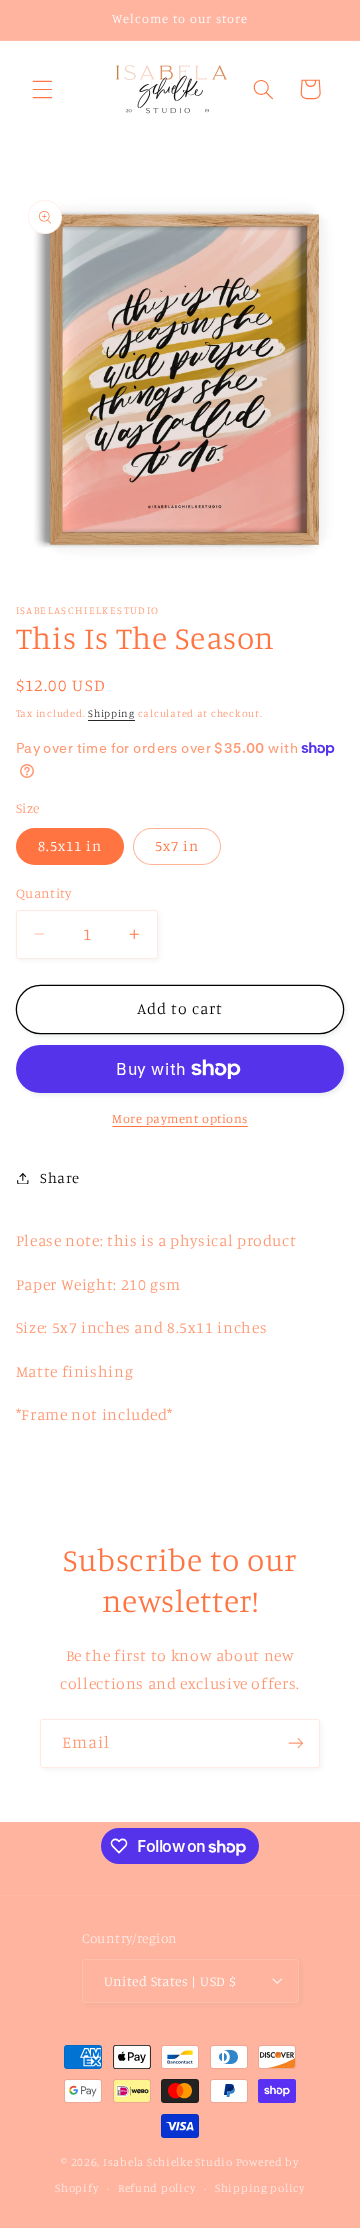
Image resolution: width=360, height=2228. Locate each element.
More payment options (180, 1118)
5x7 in (177, 845)
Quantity (43, 893)
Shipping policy (260, 2188)
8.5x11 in (70, 845)
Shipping (111, 713)
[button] (42, 89)
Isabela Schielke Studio (168, 2162)
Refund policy (157, 2188)
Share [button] (60, 1177)
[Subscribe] (296, 1743)
